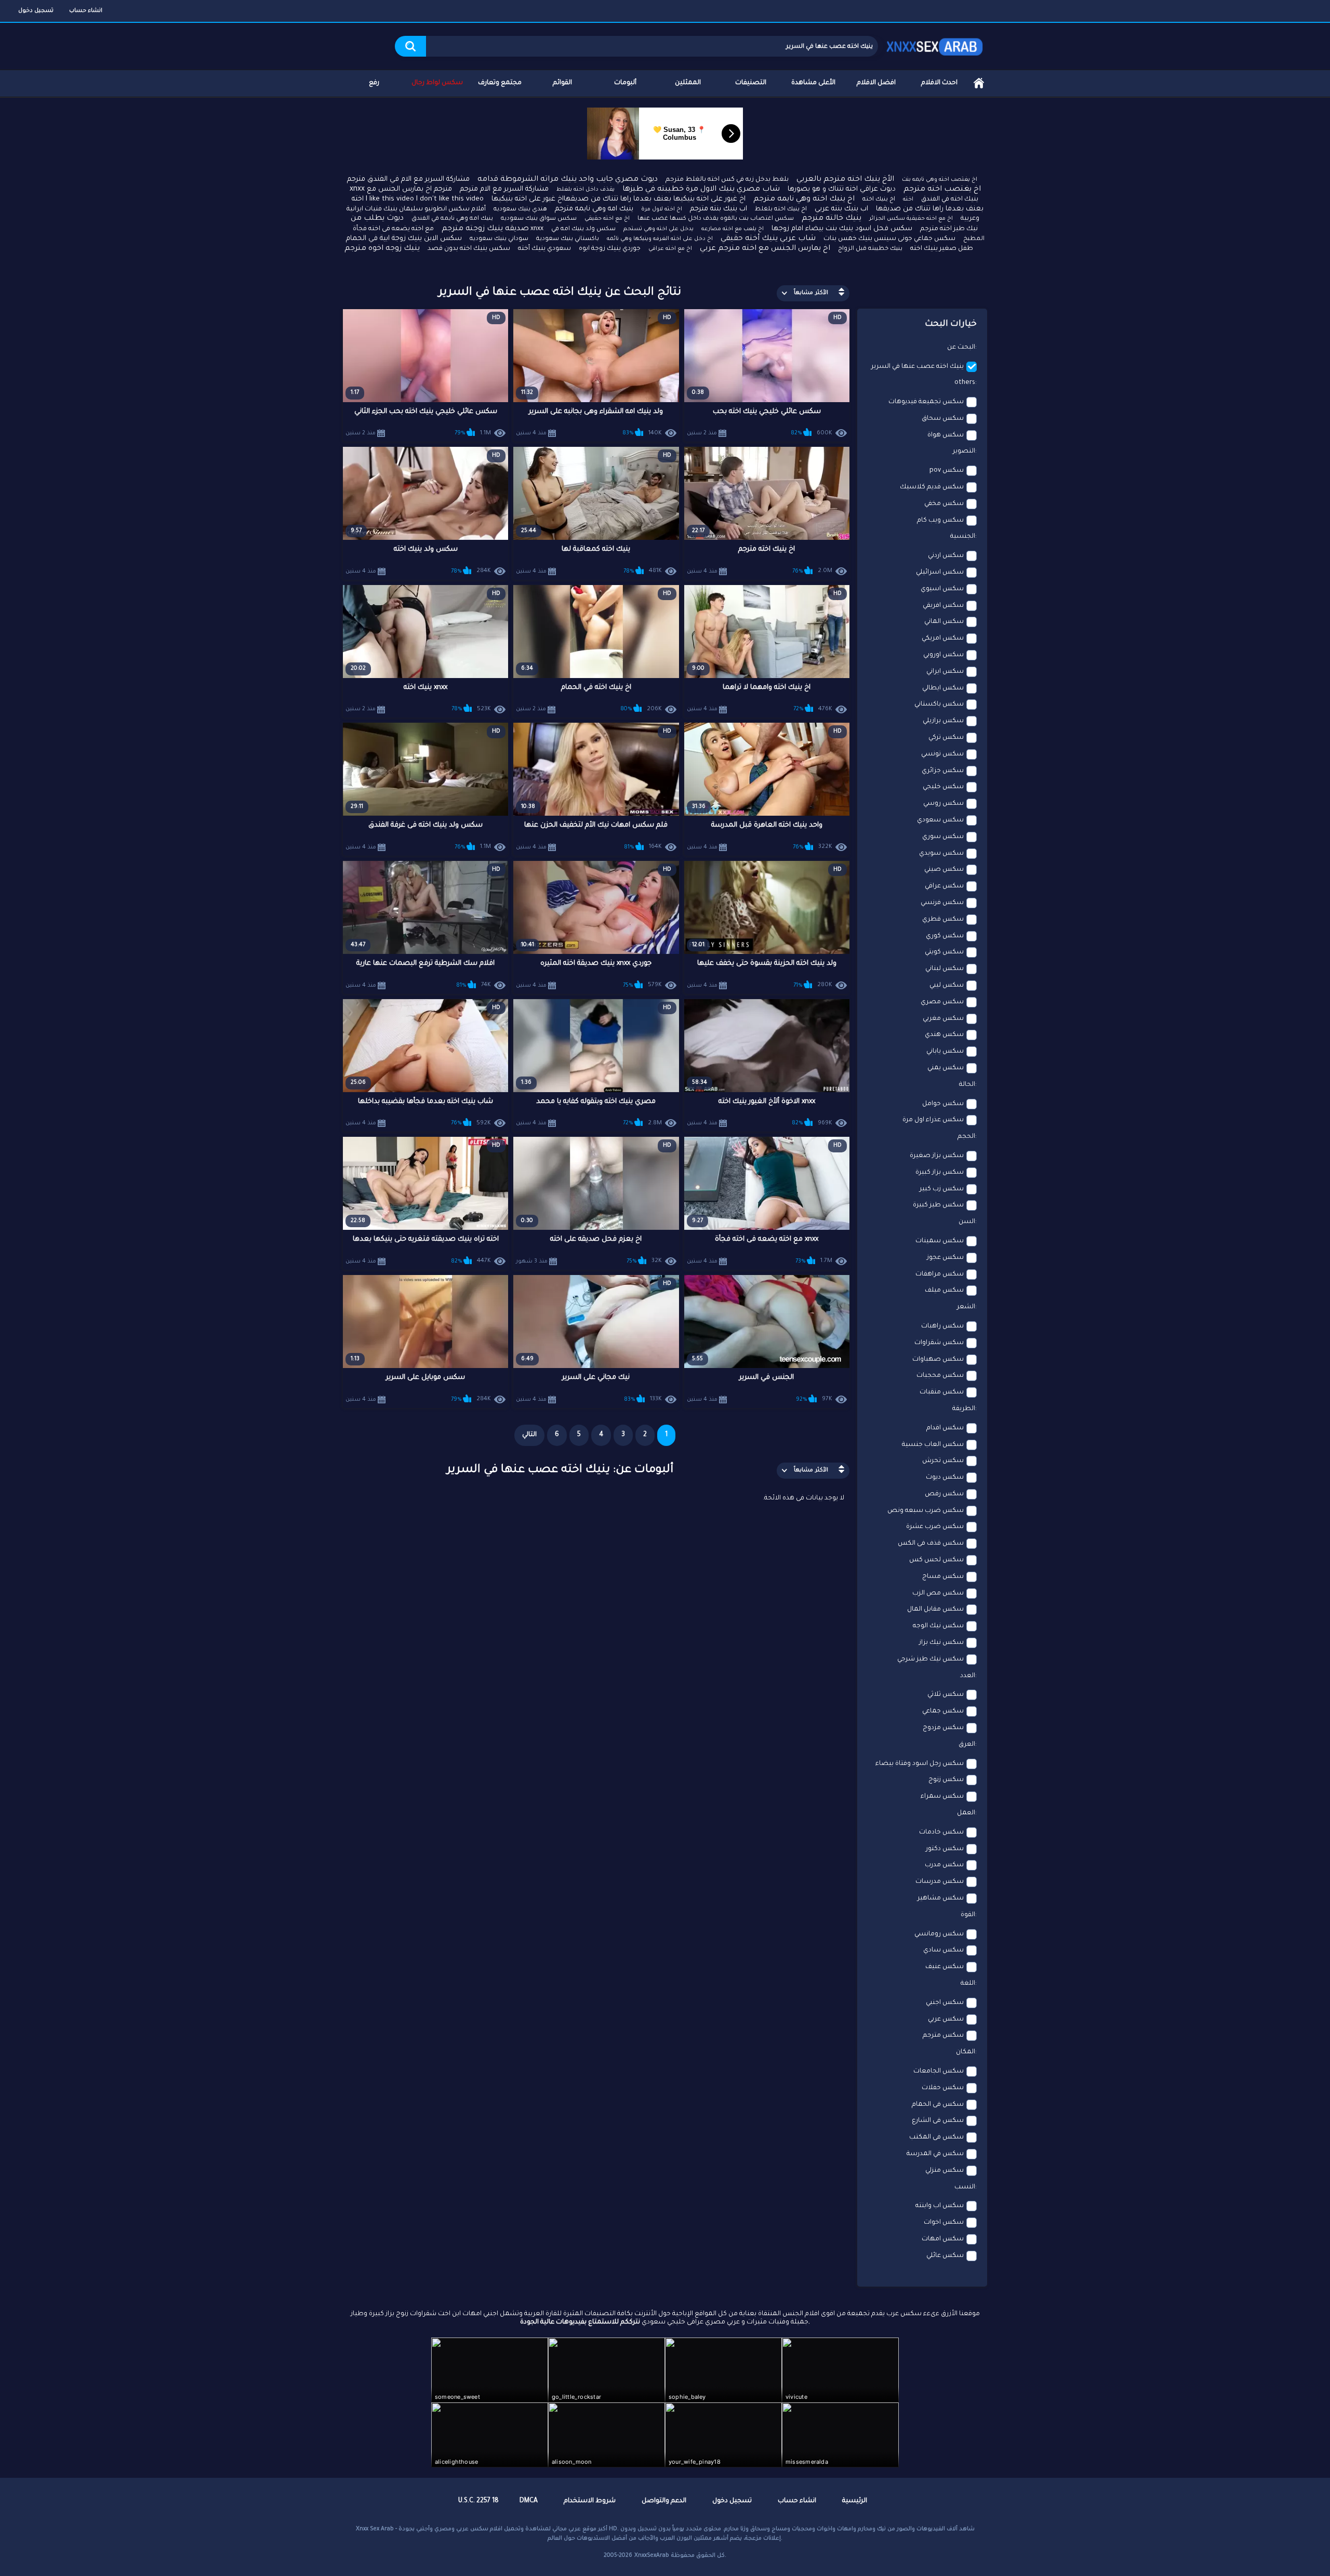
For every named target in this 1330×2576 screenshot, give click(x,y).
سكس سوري (943, 837)
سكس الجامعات (939, 2072)
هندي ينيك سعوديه (520, 210)
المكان (966, 2052)
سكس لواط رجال (437, 83)
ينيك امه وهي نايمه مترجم (594, 209)
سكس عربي (946, 2020)
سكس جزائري (943, 771)
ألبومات (625, 83)
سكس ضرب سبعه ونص (926, 1511)
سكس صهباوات (938, 1360)
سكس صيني (944, 870)
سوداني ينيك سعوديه (499, 239)
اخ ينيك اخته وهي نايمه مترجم (804, 200)
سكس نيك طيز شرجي (930, 1659)
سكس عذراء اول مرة (933, 1120)
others (965, 383)
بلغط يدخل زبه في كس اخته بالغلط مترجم (727, 180)
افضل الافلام (876, 83)
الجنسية (963, 537)
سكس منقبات (942, 1392)
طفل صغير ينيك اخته (942, 249)
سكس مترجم (943, 2036)
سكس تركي (946, 738)
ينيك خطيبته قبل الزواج (870, 249)
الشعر (966, 1307)
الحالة (967, 1085)
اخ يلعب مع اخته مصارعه (733, 229)
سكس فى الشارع (938, 2121)
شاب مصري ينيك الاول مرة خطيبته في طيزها (701, 190)
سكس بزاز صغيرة (937, 1156)
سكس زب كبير (942, 1189)
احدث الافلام (939, 83)
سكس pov (947, 471)
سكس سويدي (941, 854)
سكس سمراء (942, 1797)
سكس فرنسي (942, 903)
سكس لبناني (945, 969)
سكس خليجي (943, 787)
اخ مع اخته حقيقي (607, 219)
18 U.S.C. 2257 (478, 2501)
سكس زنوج (946, 1780)
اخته (908, 200)
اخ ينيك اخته (879, 200)
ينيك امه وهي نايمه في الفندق (452, 219)
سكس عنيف (945, 1967)
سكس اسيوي (942, 589)
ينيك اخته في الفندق (950, 200)
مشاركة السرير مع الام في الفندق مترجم (408, 180)
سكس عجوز (945, 1258)
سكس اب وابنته (940, 2206)
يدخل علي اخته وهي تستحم (659, 229)
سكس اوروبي (943, 655)
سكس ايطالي (943, 688)
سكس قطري (943, 920)
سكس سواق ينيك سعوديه (539, 219)
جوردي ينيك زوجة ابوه (610, 249)
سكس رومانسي (939, 1934)
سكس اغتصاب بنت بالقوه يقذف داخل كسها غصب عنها (716, 219)
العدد (968, 1676)
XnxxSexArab (652, 2556)
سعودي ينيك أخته (544, 249)
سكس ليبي (947, 986)
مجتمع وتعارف (500, 83)
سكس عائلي (945, 2256)
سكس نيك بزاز (941, 1643)
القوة (968, 1915)
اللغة (968, 1984)
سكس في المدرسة (935, 2154)
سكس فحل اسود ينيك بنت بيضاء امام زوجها (842, 229)
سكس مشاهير (941, 1898)
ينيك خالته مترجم (832, 219)
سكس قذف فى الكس (931, 1544)
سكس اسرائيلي (940, 573)
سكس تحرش (943, 1461)
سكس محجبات (940, 1376)
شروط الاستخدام (590, 2501)
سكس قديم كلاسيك (932, 487)
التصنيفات (751, 83)
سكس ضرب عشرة (935, 1527)
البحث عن (961, 348)
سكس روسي (943, 804)
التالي (529, 1435)
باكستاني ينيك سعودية (568, 239)
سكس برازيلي (943, 721)
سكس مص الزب (938, 1594)
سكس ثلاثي (946, 1695)
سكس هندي (944, 1035)
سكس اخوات (944, 2223)
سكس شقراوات (939, 1343)
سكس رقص (944, 1494)
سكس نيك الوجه (938, 1626)
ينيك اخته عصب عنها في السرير (917, 367)
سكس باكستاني (939, 705)
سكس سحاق (943, 419)
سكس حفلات (943, 2088)
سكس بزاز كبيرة (940, 1173)
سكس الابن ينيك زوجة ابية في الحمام (404, 239)
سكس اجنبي (945, 2003)
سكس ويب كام (940, 521)
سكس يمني (946, 1068)
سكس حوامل (943, 1104)
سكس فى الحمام (938, 2105)
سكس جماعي (943, 1711)
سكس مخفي (944, 504)
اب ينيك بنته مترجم (719, 209)
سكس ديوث (945, 1478)
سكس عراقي (944, 886)
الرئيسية (979, 83)
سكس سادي (943, 1950)
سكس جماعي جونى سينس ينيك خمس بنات (889, 239)
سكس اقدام (945, 1428)
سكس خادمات (941, 1833)
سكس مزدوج (943, 1728)
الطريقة (964, 1409)
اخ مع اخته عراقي (670, 249)
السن (967, 1222)
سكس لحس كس (936, 1560)
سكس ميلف (944, 1291)
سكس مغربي (943, 1019)
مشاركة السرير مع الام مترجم (504, 189)
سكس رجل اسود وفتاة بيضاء (920, 1764)
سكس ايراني (945, 672)
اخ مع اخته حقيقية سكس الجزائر (911, 219)
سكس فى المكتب (936, 2137)
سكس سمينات (940, 1241)
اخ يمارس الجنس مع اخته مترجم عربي (765, 249)
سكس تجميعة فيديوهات (926, 402)
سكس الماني (944, 622)
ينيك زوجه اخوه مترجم (382, 249)
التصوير (964, 452)
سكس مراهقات (940, 1274)
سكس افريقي (943, 606)
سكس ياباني (945, 1052)
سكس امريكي (943, 639)
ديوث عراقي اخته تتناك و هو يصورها (842, 189)
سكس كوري (945, 936)
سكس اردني (946, 556)
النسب (965, 2187)
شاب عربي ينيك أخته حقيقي (768, 239)
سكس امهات (943, 2239)
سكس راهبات (942, 1326)
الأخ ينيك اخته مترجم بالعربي (845, 180)
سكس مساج (943, 1577)
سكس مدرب (944, 1865)
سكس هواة (946, 435)
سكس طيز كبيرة (938, 1205)
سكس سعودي (940, 820)
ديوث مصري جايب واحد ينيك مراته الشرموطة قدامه (568, 180)
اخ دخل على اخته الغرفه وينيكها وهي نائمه (660, 239)
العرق (967, 1745)
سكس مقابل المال (935, 1610)
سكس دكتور (945, 1849)
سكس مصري (942, 1002)
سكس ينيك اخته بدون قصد (469, 249)
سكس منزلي (945, 2171)
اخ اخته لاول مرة (662, 209)
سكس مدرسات (940, 1882)
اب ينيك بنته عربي (841, 209)
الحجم (966, 1137)
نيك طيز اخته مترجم (949, 229)
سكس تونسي (942, 754)
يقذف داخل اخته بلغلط (586, 190)
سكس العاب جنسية (933, 1445)
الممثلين (688, 83)
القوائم (562, 83)
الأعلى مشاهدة (813, 83)
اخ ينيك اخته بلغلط (781, 210)
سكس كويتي (944, 952)
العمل (966, 1813)
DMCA (529, 2501)
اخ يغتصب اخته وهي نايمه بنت (940, 180)
